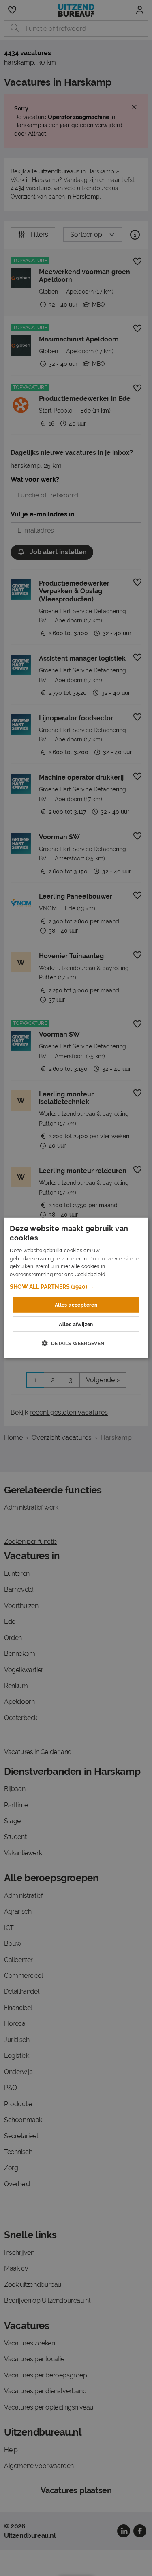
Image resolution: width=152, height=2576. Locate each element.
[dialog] (76, 1288)
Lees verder (121, 1275)
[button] (76, 1287)
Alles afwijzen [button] (76, 1325)
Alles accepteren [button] (76, 1305)
